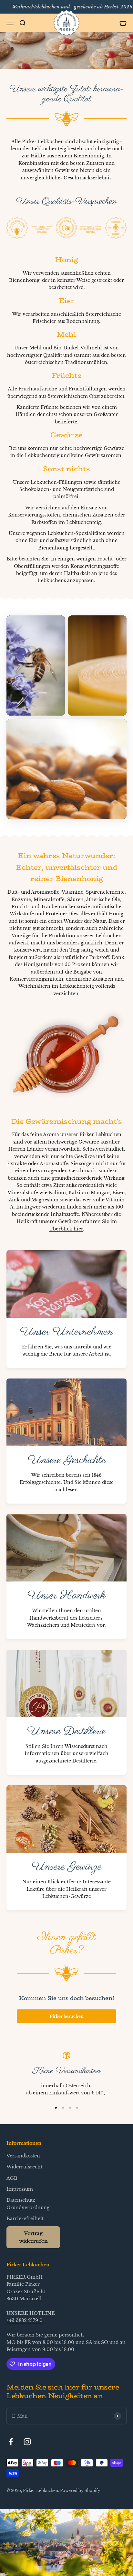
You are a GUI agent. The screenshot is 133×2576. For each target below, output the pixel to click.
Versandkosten (23, 2156)
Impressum (20, 2189)
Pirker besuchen (67, 2016)
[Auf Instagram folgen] (27, 2442)
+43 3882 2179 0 (25, 2320)
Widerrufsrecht (24, 2167)
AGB (12, 2178)
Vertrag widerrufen (33, 2237)
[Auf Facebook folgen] (11, 2442)
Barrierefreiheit (25, 2219)
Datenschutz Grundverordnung (28, 2204)
